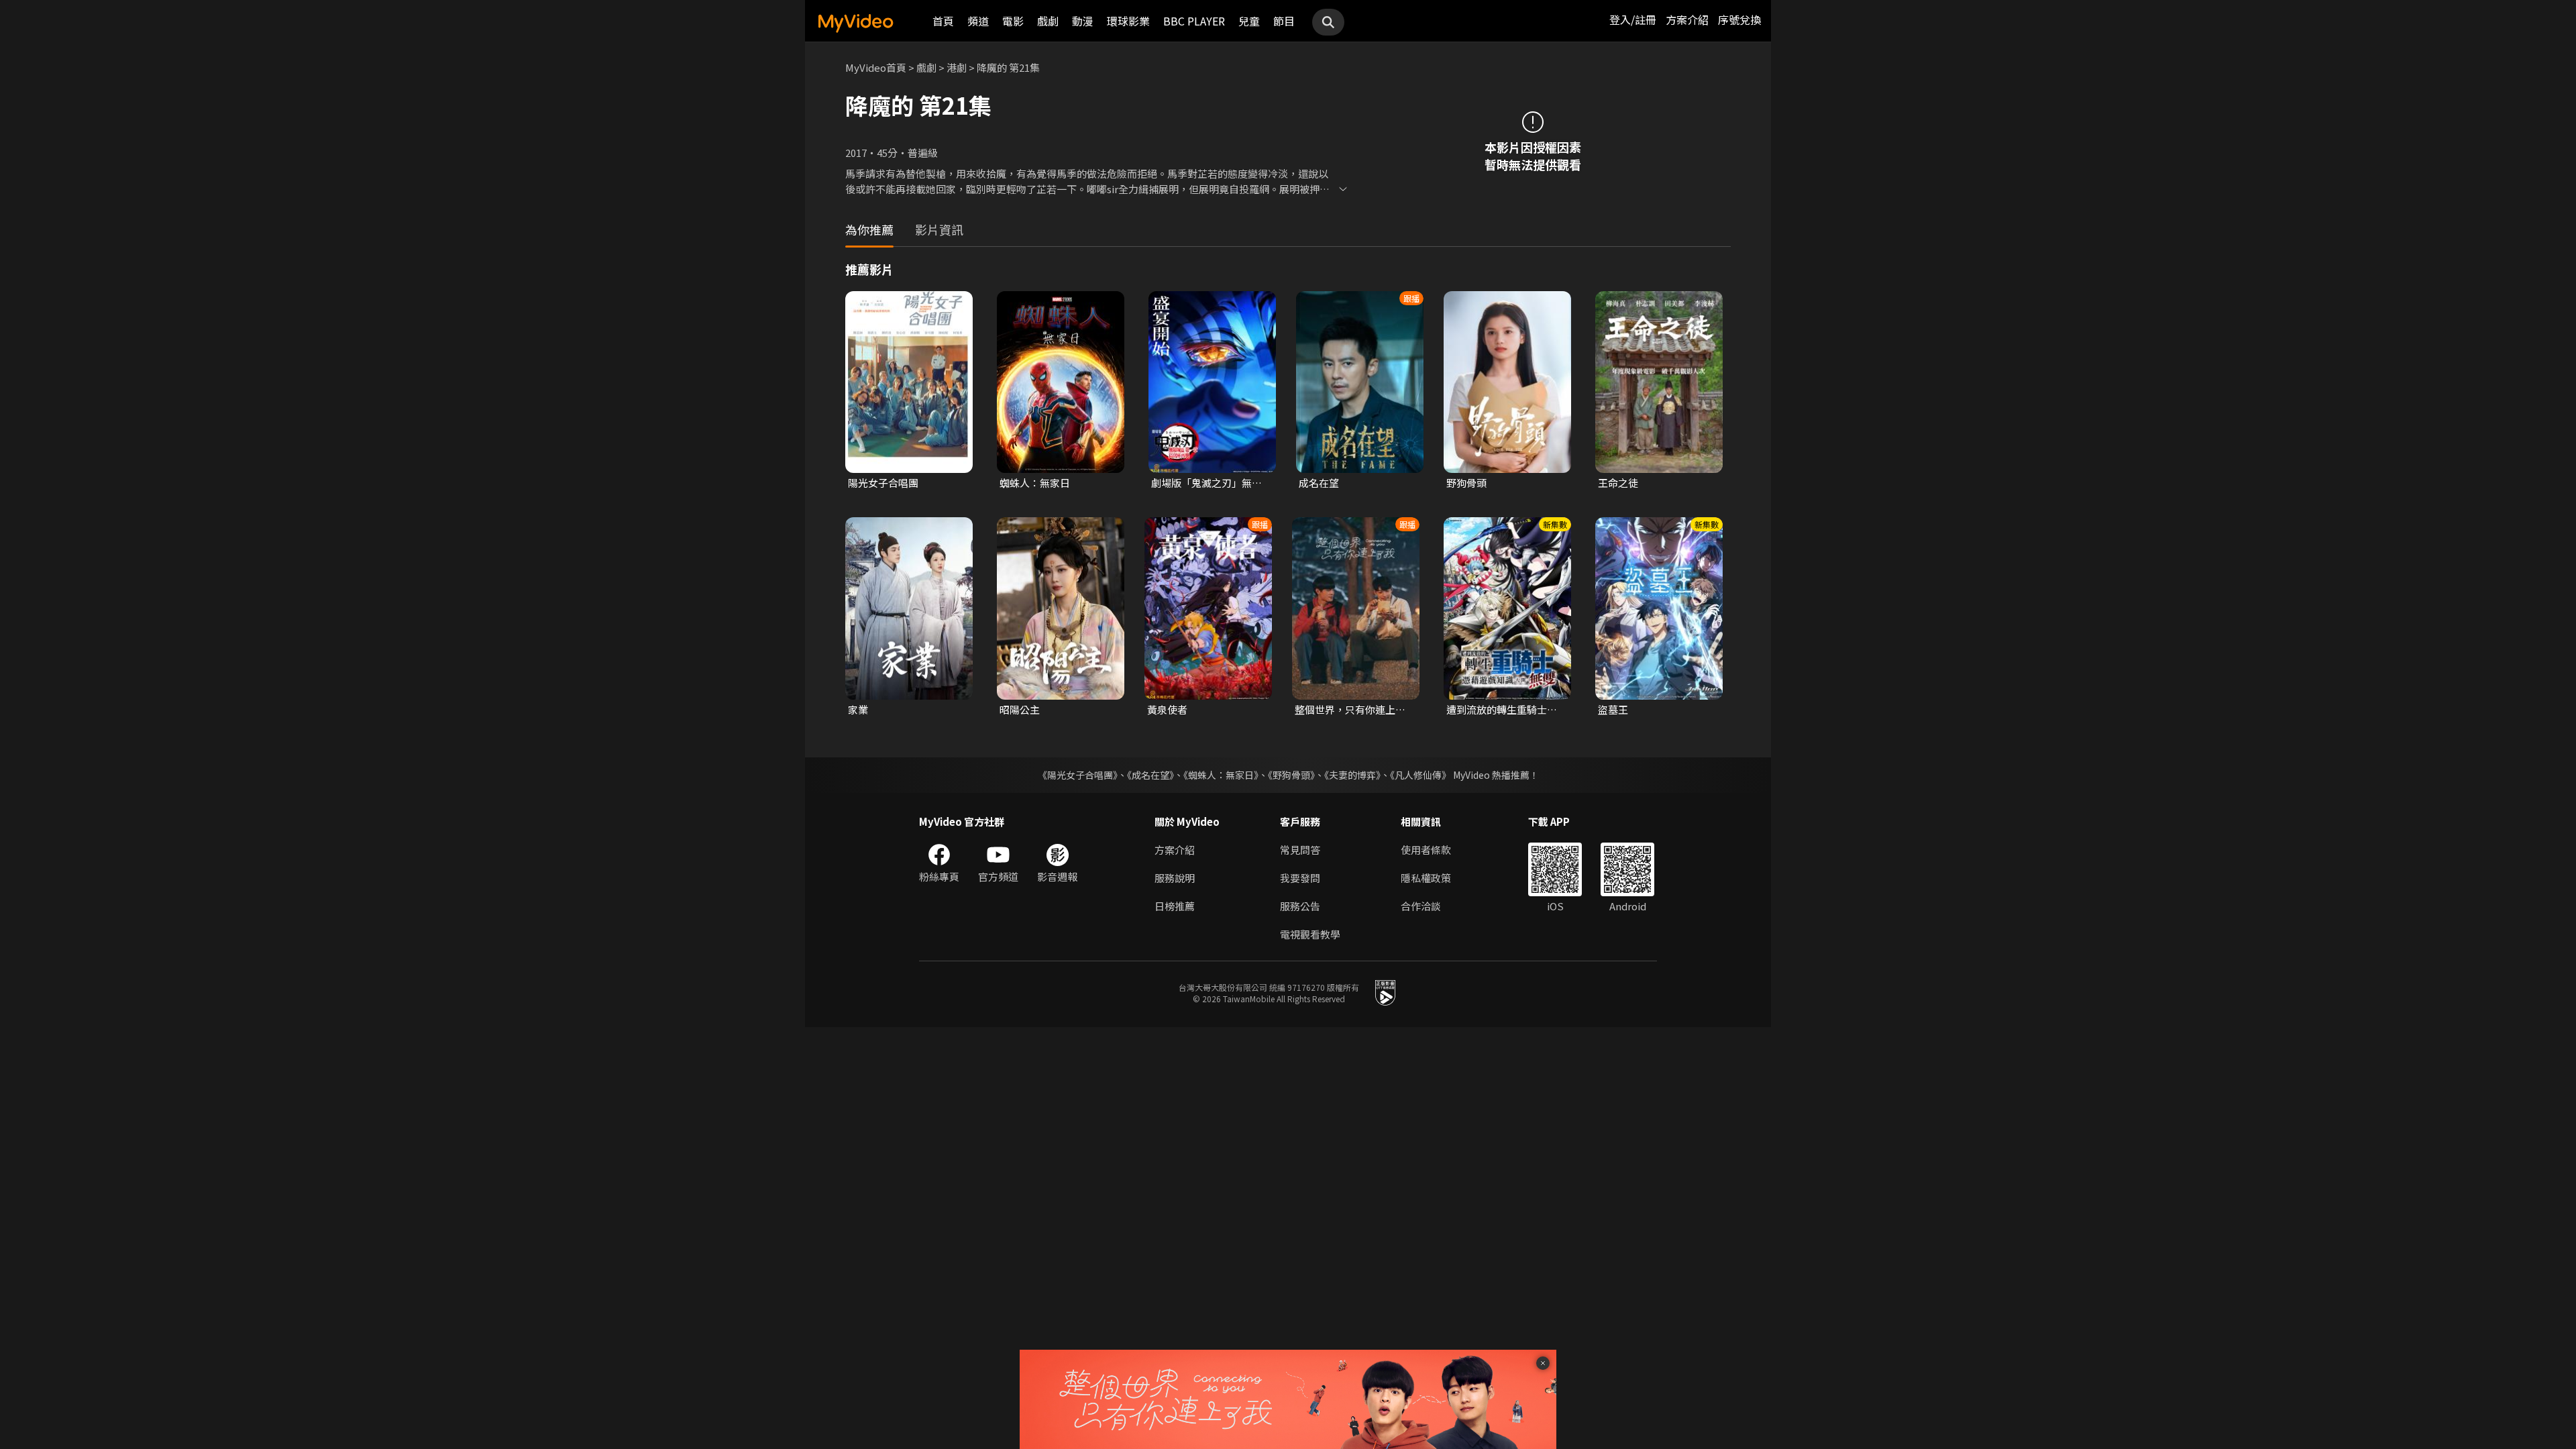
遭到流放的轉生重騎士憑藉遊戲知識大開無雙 (1502, 710)
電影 (1013, 21)
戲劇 (1048, 21)
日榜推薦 (1175, 906)
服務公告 (1300, 906)
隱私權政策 (1426, 878)
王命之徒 (1618, 483)
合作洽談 (1421, 906)
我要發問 (1300, 878)
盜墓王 (1613, 709)
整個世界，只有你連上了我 (1350, 710)
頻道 (978, 21)
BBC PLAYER (1194, 21)
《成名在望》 (1150, 775)
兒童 (1249, 21)
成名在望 (1319, 483)
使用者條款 (1426, 850)
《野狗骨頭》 (1291, 775)
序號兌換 (1739, 19)
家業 (858, 709)
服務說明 (1175, 878)
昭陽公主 (1020, 709)
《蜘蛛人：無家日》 (1221, 775)
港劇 (957, 67)
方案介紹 (1687, 19)
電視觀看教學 (1310, 934)
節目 (1284, 21)
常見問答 (1300, 850)
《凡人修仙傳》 (1420, 775)
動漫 (1083, 21)
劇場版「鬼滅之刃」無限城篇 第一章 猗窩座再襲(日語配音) (1206, 483)
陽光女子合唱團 (883, 483)
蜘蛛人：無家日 (1035, 483)
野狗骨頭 (1466, 483)
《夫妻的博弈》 (1352, 775)
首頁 (943, 21)
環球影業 (1128, 21)
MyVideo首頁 (876, 67)
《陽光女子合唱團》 (1078, 775)
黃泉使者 (1167, 709)
